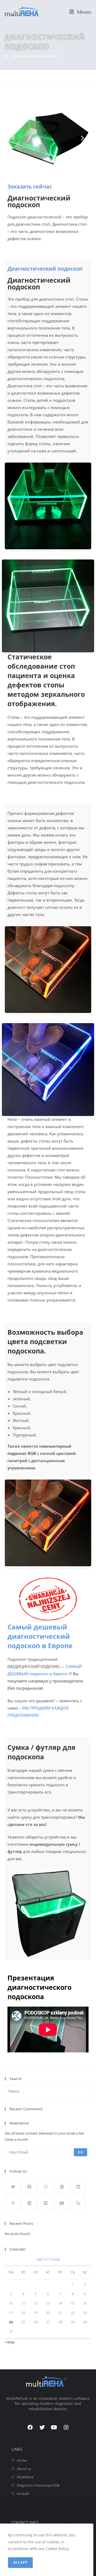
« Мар (10, 2342)
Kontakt (23, 2494)
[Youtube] (62, 2203)
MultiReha (25, 2477)
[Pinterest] (13, 2203)
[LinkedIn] (78, 2187)
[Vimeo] (45, 2203)
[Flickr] (29, 2203)
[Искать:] (48, 2091)
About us (24, 2469)
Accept (20, 2562)
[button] (13, 138)
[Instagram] (45, 2187)
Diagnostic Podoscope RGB (38, 2485)
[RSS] (78, 2203)
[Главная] (7, 56)
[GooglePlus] (62, 2187)
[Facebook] (29, 2187)
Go (81, 2152)
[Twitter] (13, 2187)
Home (22, 2460)
